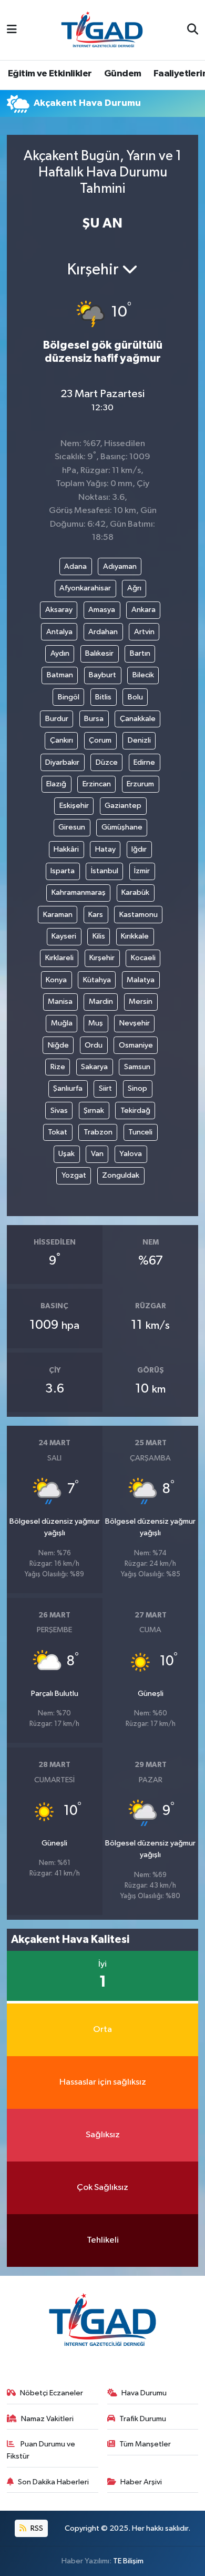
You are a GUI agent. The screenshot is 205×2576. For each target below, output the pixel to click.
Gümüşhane (122, 827)
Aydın (60, 653)
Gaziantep (123, 806)
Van (97, 1154)
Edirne (144, 762)
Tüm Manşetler (145, 2444)
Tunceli (140, 1132)
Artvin (144, 632)
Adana (75, 566)
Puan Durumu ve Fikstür (41, 2450)
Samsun (137, 1067)
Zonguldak (121, 1175)
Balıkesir (99, 653)
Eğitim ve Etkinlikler (50, 74)
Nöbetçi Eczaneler (52, 2393)
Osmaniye (136, 1045)
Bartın (140, 653)
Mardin (101, 1001)
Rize (58, 1067)
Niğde (58, 1045)
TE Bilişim (128, 2561)
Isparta (63, 871)
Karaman (58, 915)
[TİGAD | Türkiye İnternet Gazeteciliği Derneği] (102, 30)
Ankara (143, 610)
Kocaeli (143, 958)
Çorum (100, 740)
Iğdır (139, 849)
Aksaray (59, 610)
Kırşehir (102, 958)
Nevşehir (135, 1023)
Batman (60, 675)
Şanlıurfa (68, 1088)
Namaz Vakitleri (47, 2419)
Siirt (105, 1088)
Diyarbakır (62, 762)
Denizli (139, 740)
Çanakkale (138, 719)
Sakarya (94, 1067)
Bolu (135, 697)
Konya (56, 980)
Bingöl (69, 697)
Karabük (135, 892)
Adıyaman (120, 566)
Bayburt (102, 675)
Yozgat (74, 1175)
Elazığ (56, 784)
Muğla (62, 1023)
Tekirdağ (135, 1111)
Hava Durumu (144, 2393)
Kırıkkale (135, 936)
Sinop (137, 1088)
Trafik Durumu (143, 2419)
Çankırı (61, 740)
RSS (36, 2528)
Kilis (99, 936)
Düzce (107, 762)
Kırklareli (59, 958)
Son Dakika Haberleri (53, 2482)
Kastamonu (139, 915)
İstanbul (105, 871)
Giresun (72, 827)
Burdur (57, 719)
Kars (96, 915)
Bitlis (103, 697)
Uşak (66, 1154)
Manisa (60, 1001)
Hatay (105, 849)
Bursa (94, 719)
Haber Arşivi (141, 2482)
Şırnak (94, 1111)
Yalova (131, 1154)
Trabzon (98, 1132)
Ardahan (103, 632)
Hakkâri (66, 849)
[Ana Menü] (12, 30)
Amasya (102, 610)
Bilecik (143, 675)
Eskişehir (74, 806)
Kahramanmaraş (79, 892)
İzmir (142, 871)
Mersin (141, 1001)
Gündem (122, 74)
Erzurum (140, 784)
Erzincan (97, 784)
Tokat (58, 1132)
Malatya (141, 980)
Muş (96, 1023)
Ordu (94, 1045)
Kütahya (97, 980)
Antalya (59, 632)
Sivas (59, 1111)
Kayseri (64, 936)
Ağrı (134, 588)
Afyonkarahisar (85, 588)
